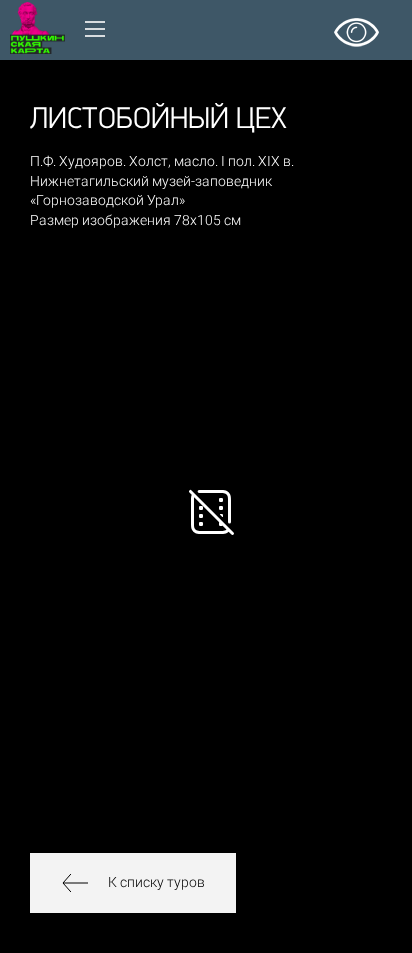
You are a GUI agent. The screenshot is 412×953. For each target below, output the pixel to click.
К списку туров (156, 882)
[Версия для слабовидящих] (356, 25)
